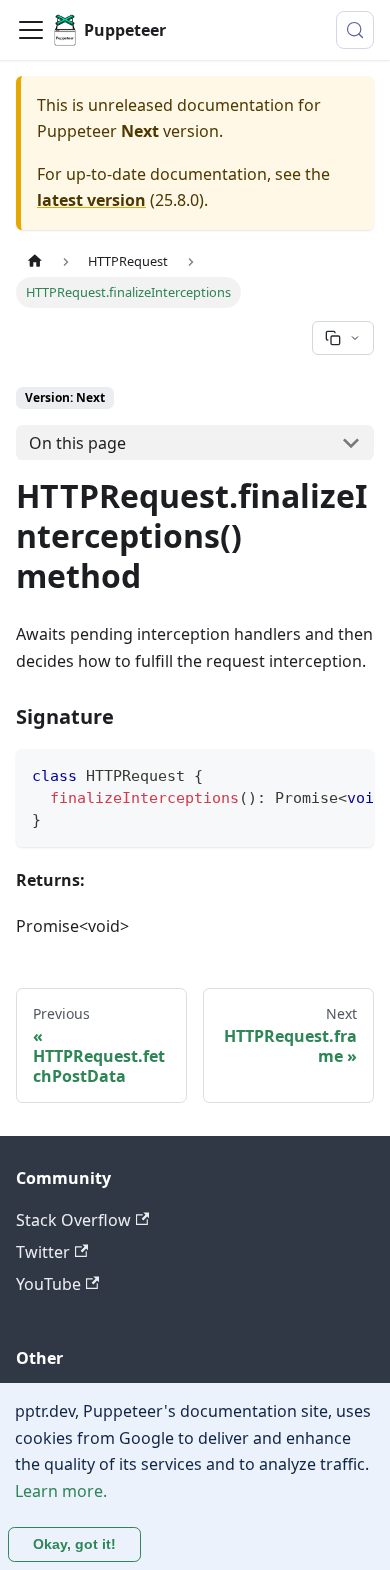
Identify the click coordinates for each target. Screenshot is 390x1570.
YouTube (48, 1284)
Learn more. (61, 1491)
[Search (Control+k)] (355, 30)
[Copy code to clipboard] (349, 774)
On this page (77, 443)
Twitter (43, 1252)
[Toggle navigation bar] (31, 30)
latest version (91, 200)
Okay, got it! (74, 1544)
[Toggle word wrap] (313, 774)
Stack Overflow (73, 1220)
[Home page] (35, 261)
